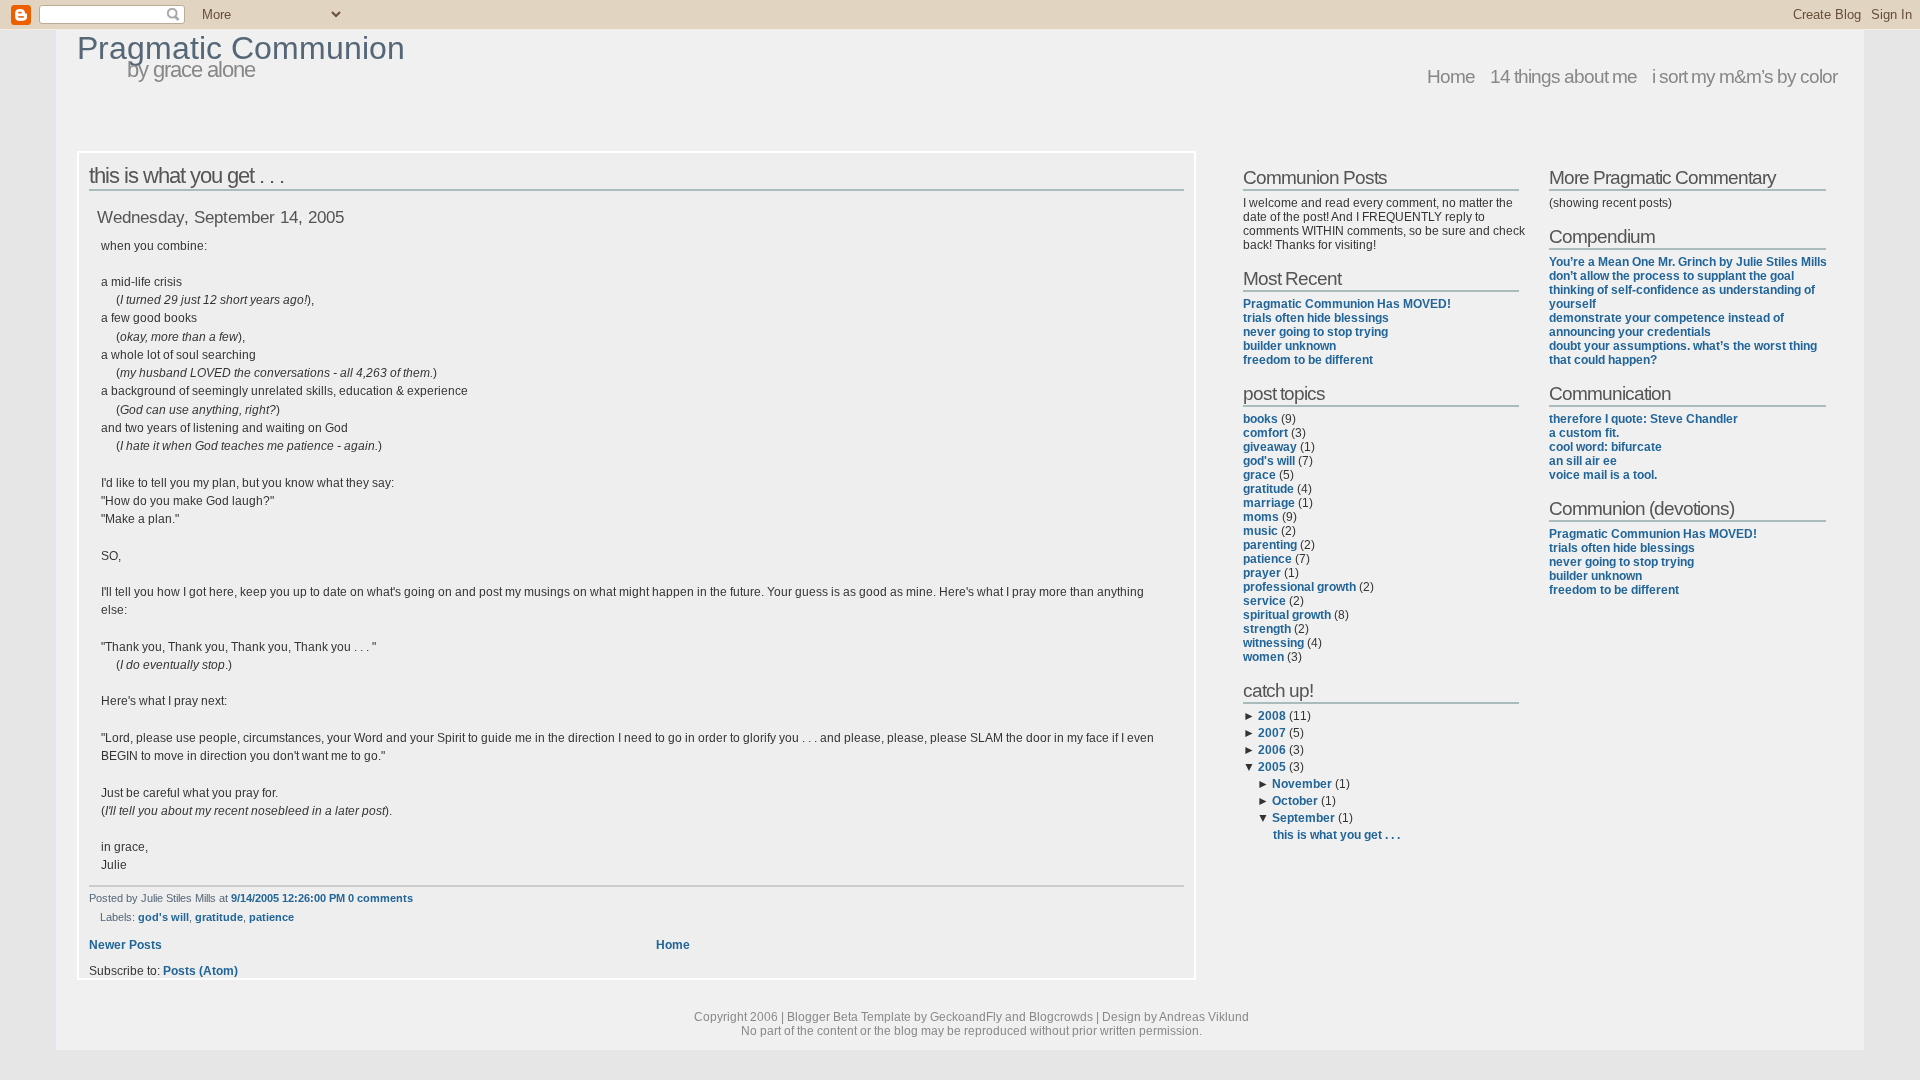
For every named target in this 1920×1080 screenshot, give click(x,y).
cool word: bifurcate (1605, 447)
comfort (1265, 433)
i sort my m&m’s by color (1744, 76)
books (1260, 419)
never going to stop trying (1315, 332)
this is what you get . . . (186, 175)
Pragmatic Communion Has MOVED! (1347, 304)
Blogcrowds (1061, 1017)
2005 (1272, 767)
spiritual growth (1287, 615)
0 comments (380, 898)
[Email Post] (417, 898)
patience (271, 917)
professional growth (1299, 587)
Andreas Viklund (1204, 1017)
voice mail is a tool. (1603, 475)
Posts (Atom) (200, 971)
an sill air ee (1583, 461)
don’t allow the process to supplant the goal (1671, 276)
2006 (1272, 750)
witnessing (1273, 643)
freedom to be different (1308, 360)
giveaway (1270, 447)
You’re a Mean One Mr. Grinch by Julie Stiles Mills (1688, 262)
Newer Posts (125, 945)
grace (1259, 475)
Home (1451, 76)
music (1260, 531)
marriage (1269, 503)
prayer (1262, 573)
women (1263, 657)
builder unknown (1289, 346)
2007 (1272, 733)
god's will (163, 917)
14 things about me (1563, 76)
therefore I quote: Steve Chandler (1643, 419)
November (1302, 784)
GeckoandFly (966, 1017)
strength (1267, 629)
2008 (1272, 716)
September (1303, 818)
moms (1261, 517)
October (1295, 801)
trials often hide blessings (1316, 318)
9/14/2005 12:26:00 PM (288, 898)
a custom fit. (1584, 433)
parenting (1270, 545)
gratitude (219, 917)
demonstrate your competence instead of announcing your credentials (1666, 325)
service (1264, 601)
